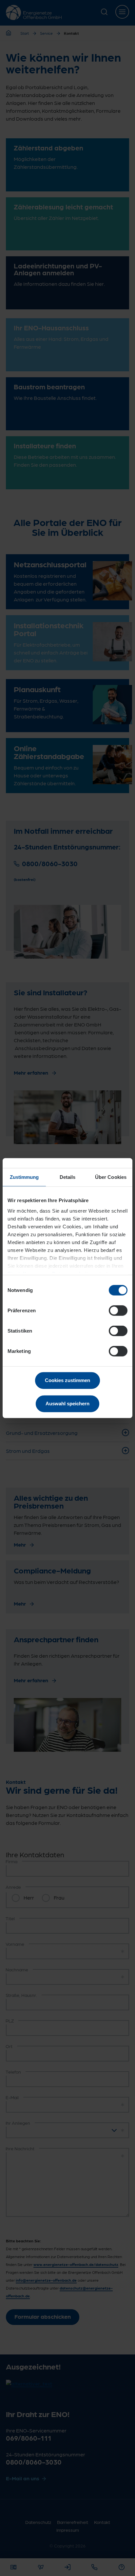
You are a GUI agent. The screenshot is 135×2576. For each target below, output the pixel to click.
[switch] (118, 1311)
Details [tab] (68, 1177)
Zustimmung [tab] (24, 1177)
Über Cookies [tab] (111, 1177)
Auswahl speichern (67, 1403)
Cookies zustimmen (67, 1380)
